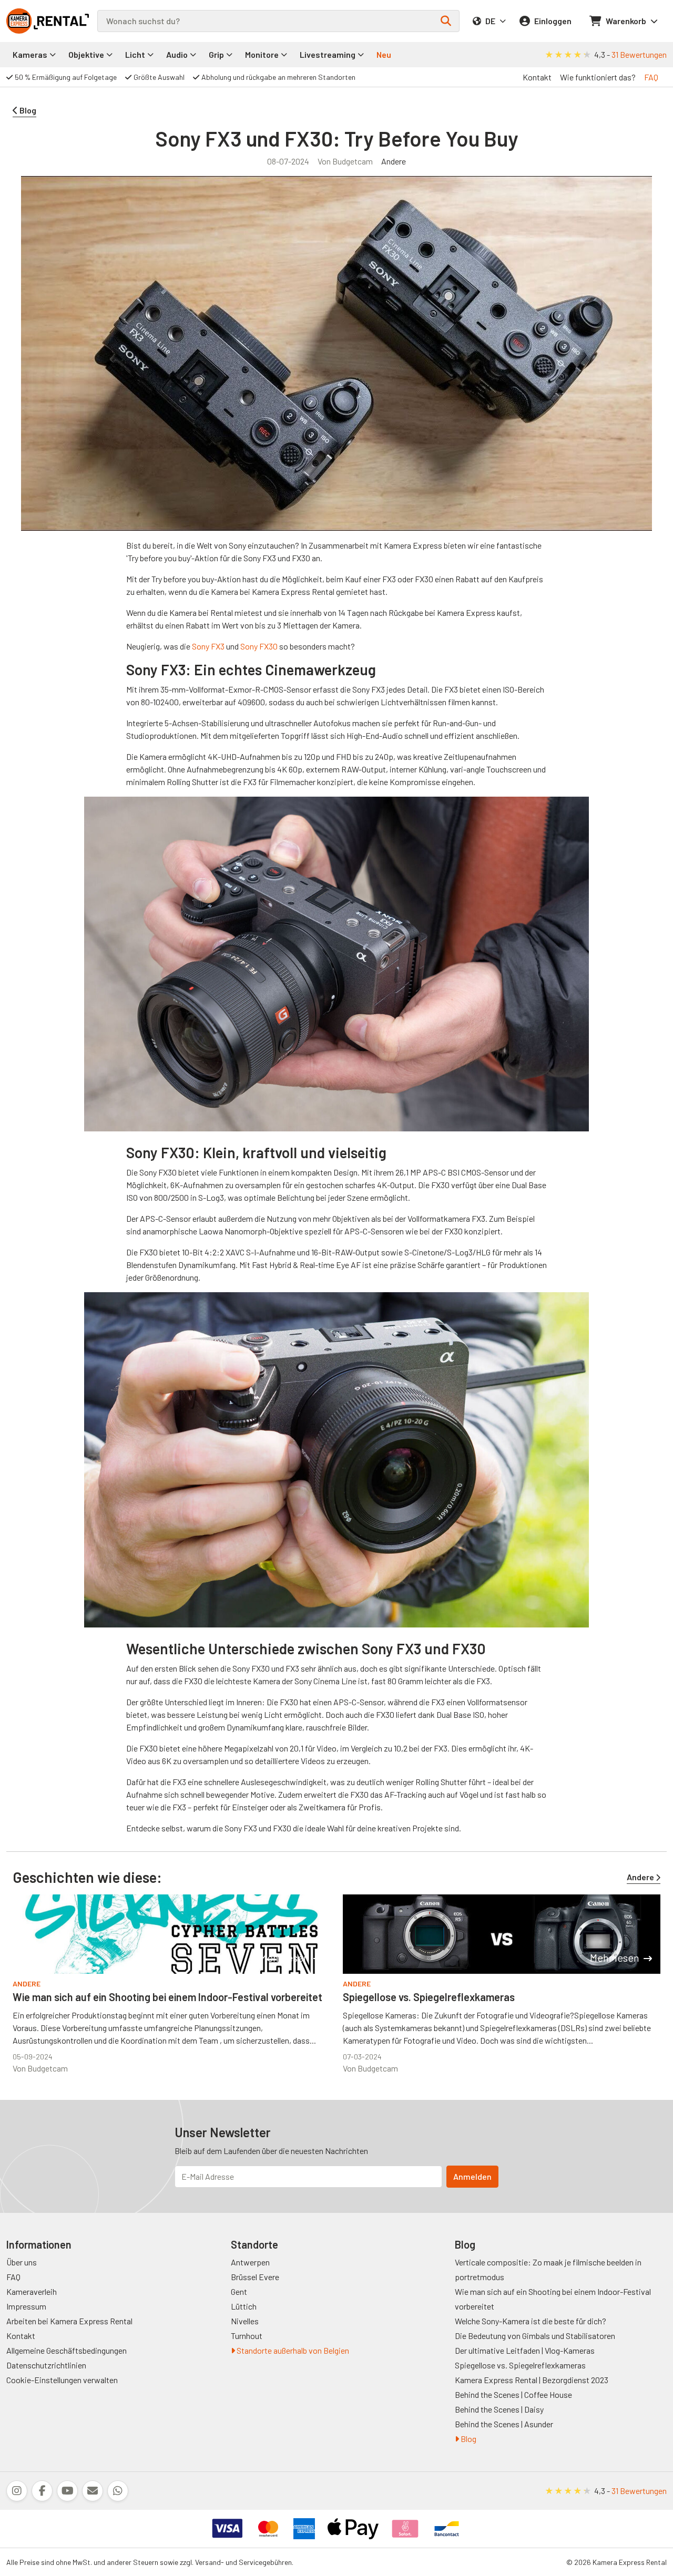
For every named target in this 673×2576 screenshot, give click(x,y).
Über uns (22, 2262)
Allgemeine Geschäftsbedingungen (67, 2350)
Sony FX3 (208, 646)
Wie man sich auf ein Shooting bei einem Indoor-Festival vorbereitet (167, 1997)
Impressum (26, 2306)
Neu (384, 54)
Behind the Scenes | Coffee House (513, 2394)
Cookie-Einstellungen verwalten (62, 2380)
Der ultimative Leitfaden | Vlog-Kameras (525, 2350)
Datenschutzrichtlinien (46, 2365)
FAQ (651, 77)
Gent (239, 2291)
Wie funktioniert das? (598, 77)
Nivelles (245, 2321)
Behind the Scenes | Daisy (499, 2409)
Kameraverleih (32, 2291)
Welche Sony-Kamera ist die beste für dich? (531, 2321)
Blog (468, 2439)
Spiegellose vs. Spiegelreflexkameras (429, 1997)
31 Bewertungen (639, 54)
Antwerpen (250, 2262)
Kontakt (537, 77)
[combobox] (278, 21)
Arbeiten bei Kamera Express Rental (69, 2321)
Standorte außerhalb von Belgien (292, 2350)
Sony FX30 (259, 646)
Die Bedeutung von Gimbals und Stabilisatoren (535, 2336)
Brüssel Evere (255, 2277)
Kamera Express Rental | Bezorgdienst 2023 (532, 2380)
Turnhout (247, 2336)
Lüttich (244, 2306)
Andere (394, 161)
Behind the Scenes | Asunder (504, 2424)
